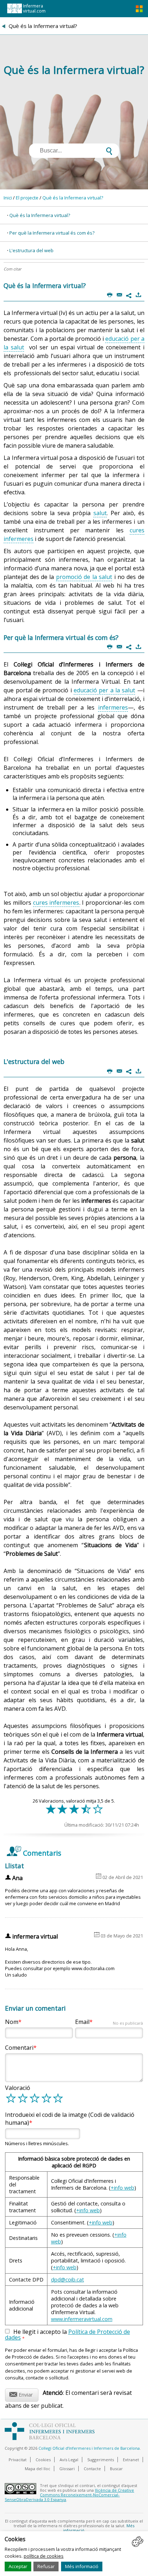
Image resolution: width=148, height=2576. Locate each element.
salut (100, 513)
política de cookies (44, 2556)
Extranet (131, 2460)
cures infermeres (56, 903)
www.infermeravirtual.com (82, 2319)
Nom (12, 2022)
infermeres (113, 707)
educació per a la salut (104, 690)
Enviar (21, 2394)
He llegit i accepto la (68, 2335)
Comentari (19, 2048)
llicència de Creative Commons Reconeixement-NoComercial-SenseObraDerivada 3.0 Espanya (69, 2495)
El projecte (27, 198)
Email (109, 2022)
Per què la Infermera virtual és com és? (52, 233)
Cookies (43, 2460)
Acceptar (18, 2566)
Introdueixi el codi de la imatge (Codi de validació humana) (70, 2119)
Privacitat (18, 2460)
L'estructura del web (31, 250)
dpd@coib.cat (68, 2280)
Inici (8, 198)
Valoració (18, 2088)
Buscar (116, 2469)
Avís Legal (69, 2460)
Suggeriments (101, 2460)
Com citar (12, 269)
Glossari (67, 2469)
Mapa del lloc (38, 2469)
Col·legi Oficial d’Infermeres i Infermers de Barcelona (89, 2448)
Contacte (92, 2469)
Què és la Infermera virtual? (73, 198)
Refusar (46, 2566)
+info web (122, 2188)
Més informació (82, 2566)
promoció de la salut (84, 577)
